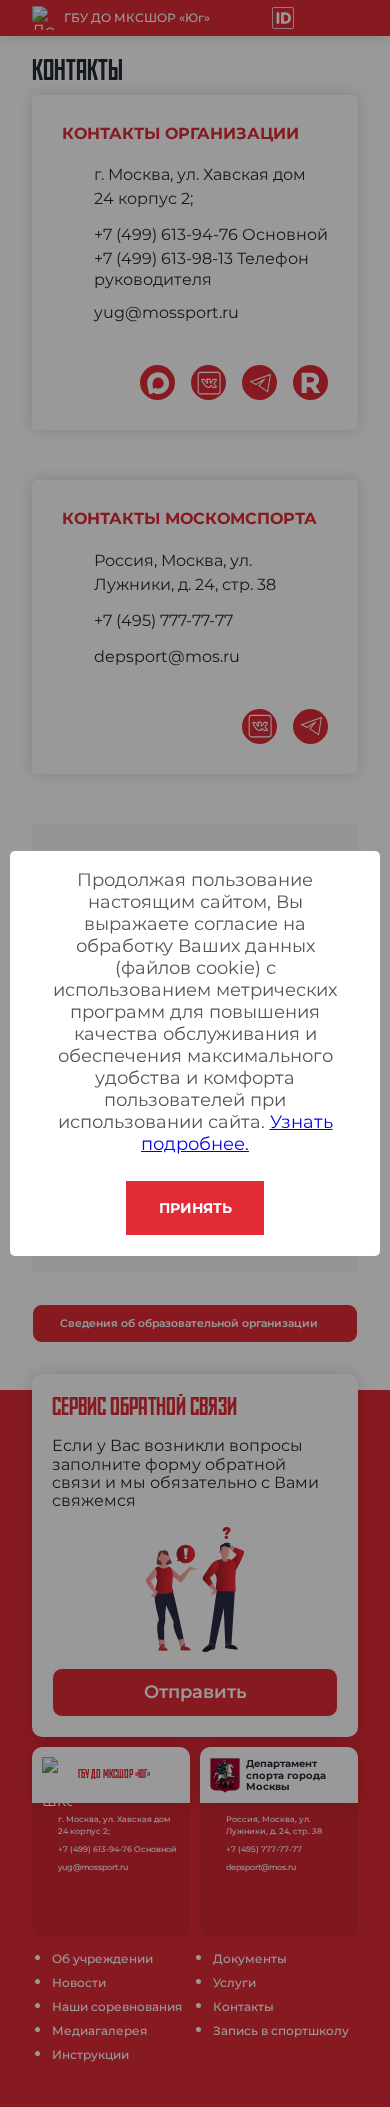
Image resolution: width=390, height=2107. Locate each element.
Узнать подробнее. (237, 1133)
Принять (195, 1208)
